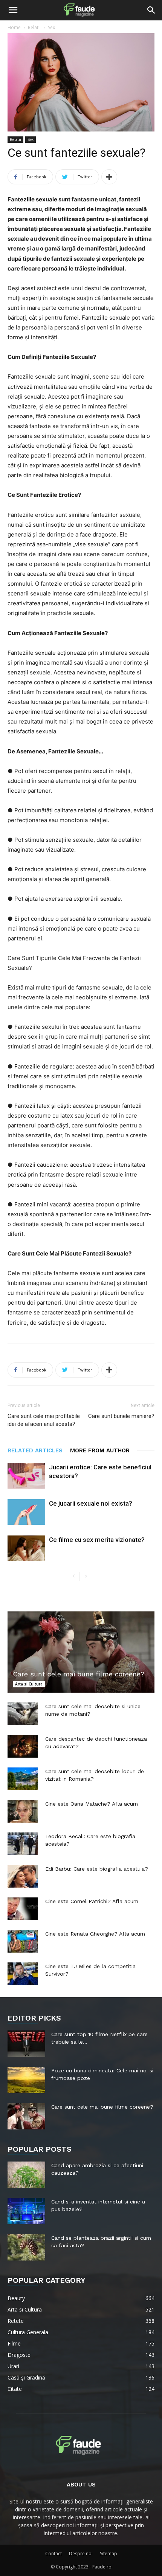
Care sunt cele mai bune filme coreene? (79, 1674)
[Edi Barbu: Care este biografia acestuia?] (23, 1876)
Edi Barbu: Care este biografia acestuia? (97, 1869)
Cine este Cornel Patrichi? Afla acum (92, 1901)
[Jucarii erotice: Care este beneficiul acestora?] (26, 1476)
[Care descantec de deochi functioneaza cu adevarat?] (23, 1746)
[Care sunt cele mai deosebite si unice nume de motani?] (23, 1714)
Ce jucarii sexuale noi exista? (91, 1503)
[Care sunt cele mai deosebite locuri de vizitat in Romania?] (23, 1779)
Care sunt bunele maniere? (121, 1416)
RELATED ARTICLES (35, 1450)
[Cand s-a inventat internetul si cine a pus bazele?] (26, 2211)
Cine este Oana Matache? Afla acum (92, 1804)
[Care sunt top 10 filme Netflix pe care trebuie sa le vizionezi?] (26, 2044)
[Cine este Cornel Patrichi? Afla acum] (23, 1909)
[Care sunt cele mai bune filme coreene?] (81, 1652)
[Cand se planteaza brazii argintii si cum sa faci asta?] (26, 2247)
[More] (109, 177)
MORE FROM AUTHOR (100, 1450)
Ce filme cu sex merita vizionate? (97, 1540)
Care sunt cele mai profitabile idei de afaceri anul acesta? (44, 1420)
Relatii (34, 27)
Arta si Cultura (29, 1684)
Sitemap (109, 2554)
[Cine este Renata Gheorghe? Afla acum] (23, 1941)
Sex (51, 27)
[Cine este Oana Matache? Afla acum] (23, 1811)
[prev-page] (74, 1576)
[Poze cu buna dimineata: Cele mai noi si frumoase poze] (26, 2080)
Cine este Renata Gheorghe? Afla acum (95, 1934)
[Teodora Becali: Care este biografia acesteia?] (23, 1844)
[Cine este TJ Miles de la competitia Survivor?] (23, 1974)
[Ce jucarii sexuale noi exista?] (26, 1512)
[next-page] (86, 1576)
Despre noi (81, 2554)
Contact (53, 2554)
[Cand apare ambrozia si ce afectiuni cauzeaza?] (26, 2175)
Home (14, 27)
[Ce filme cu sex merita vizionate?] (26, 1549)
